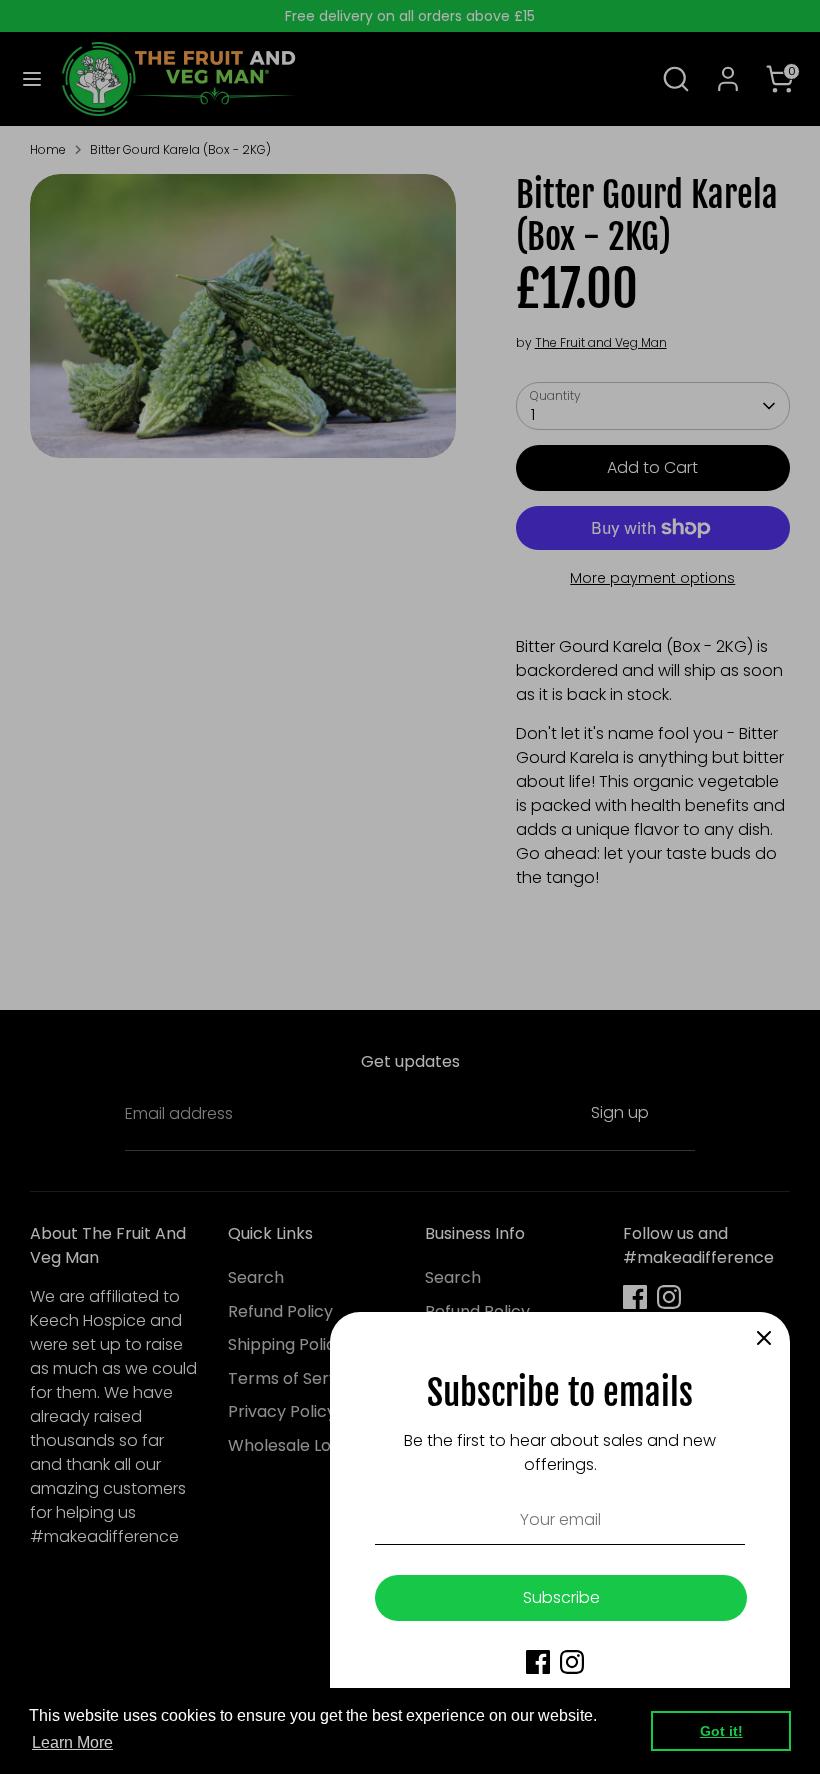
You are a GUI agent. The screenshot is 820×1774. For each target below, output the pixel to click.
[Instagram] (572, 1662)
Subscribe (561, 1597)
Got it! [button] (721, 1731)
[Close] (764, 1338)
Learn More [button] (72, 1742)
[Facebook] (538, 1662)
